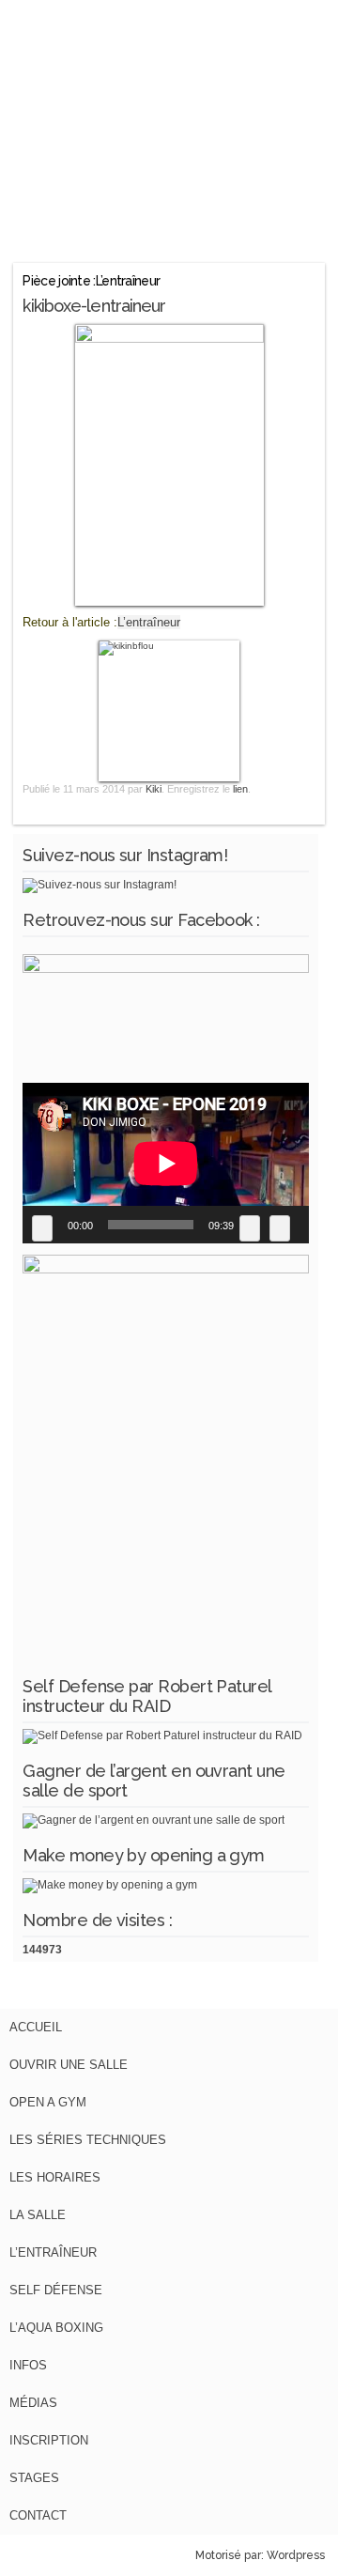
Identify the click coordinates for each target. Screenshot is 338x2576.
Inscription (49, 2440)
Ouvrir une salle (69, 2065)
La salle (38, 2215)
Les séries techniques (88, 2140)
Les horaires (55, 2177)
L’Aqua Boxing (56, 2328)
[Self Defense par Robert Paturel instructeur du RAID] (162, 1735)
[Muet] (250, 1228)
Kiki (154, 789)
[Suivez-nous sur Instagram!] (100, 885)
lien (240, 789)
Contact (38, 2515)
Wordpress (296, 2555)
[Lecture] (42, 1228)
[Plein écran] (280, 1228)
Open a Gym (48, 2102)
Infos (28, 2365)
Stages (34, 2478)
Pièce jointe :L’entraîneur (91, 281)
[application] (166, 1163)
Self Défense (56, 2290)
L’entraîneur (149, 622)
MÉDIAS (33, 2403)
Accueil (36, 2027)
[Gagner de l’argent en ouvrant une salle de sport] (154, 1820)
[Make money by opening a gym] (110, 1885)
